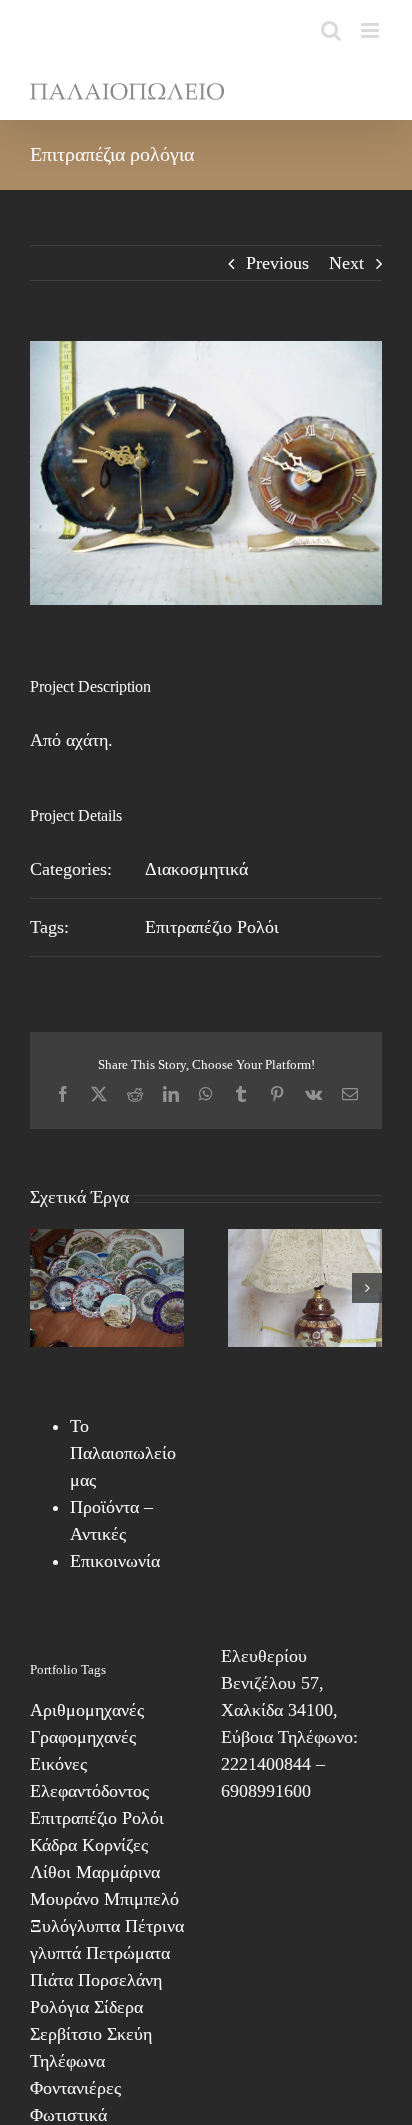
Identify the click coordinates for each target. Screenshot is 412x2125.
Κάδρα (53, 1845)
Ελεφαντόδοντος (89, 1791)
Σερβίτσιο (66, 2034)
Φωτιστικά (68, 2115)
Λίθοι (50, 1872)
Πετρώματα (128, 1953)
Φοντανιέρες (75, 2088)
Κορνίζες (115, 1845)
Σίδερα (118, 2007)
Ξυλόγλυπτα (75, 1926)
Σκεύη (129, 2034)
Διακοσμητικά (196, 869)
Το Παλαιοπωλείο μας (123, 1453)
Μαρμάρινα (118, 1872)
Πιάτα (51, 1980)
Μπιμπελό (141, 1899)
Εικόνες (58, 1764)
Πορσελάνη (120, 1980)
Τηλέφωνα (67, 2061)
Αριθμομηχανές (87, 1710)
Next (346, 263)
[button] (45, 1288)
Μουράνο (64, 1899)
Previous (277, 263)
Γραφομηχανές (83, 1737)
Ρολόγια (59, 2007)
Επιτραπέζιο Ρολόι (212, 927)
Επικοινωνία (115, 1561)
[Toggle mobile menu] (371, 30)
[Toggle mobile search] (331, 30)
